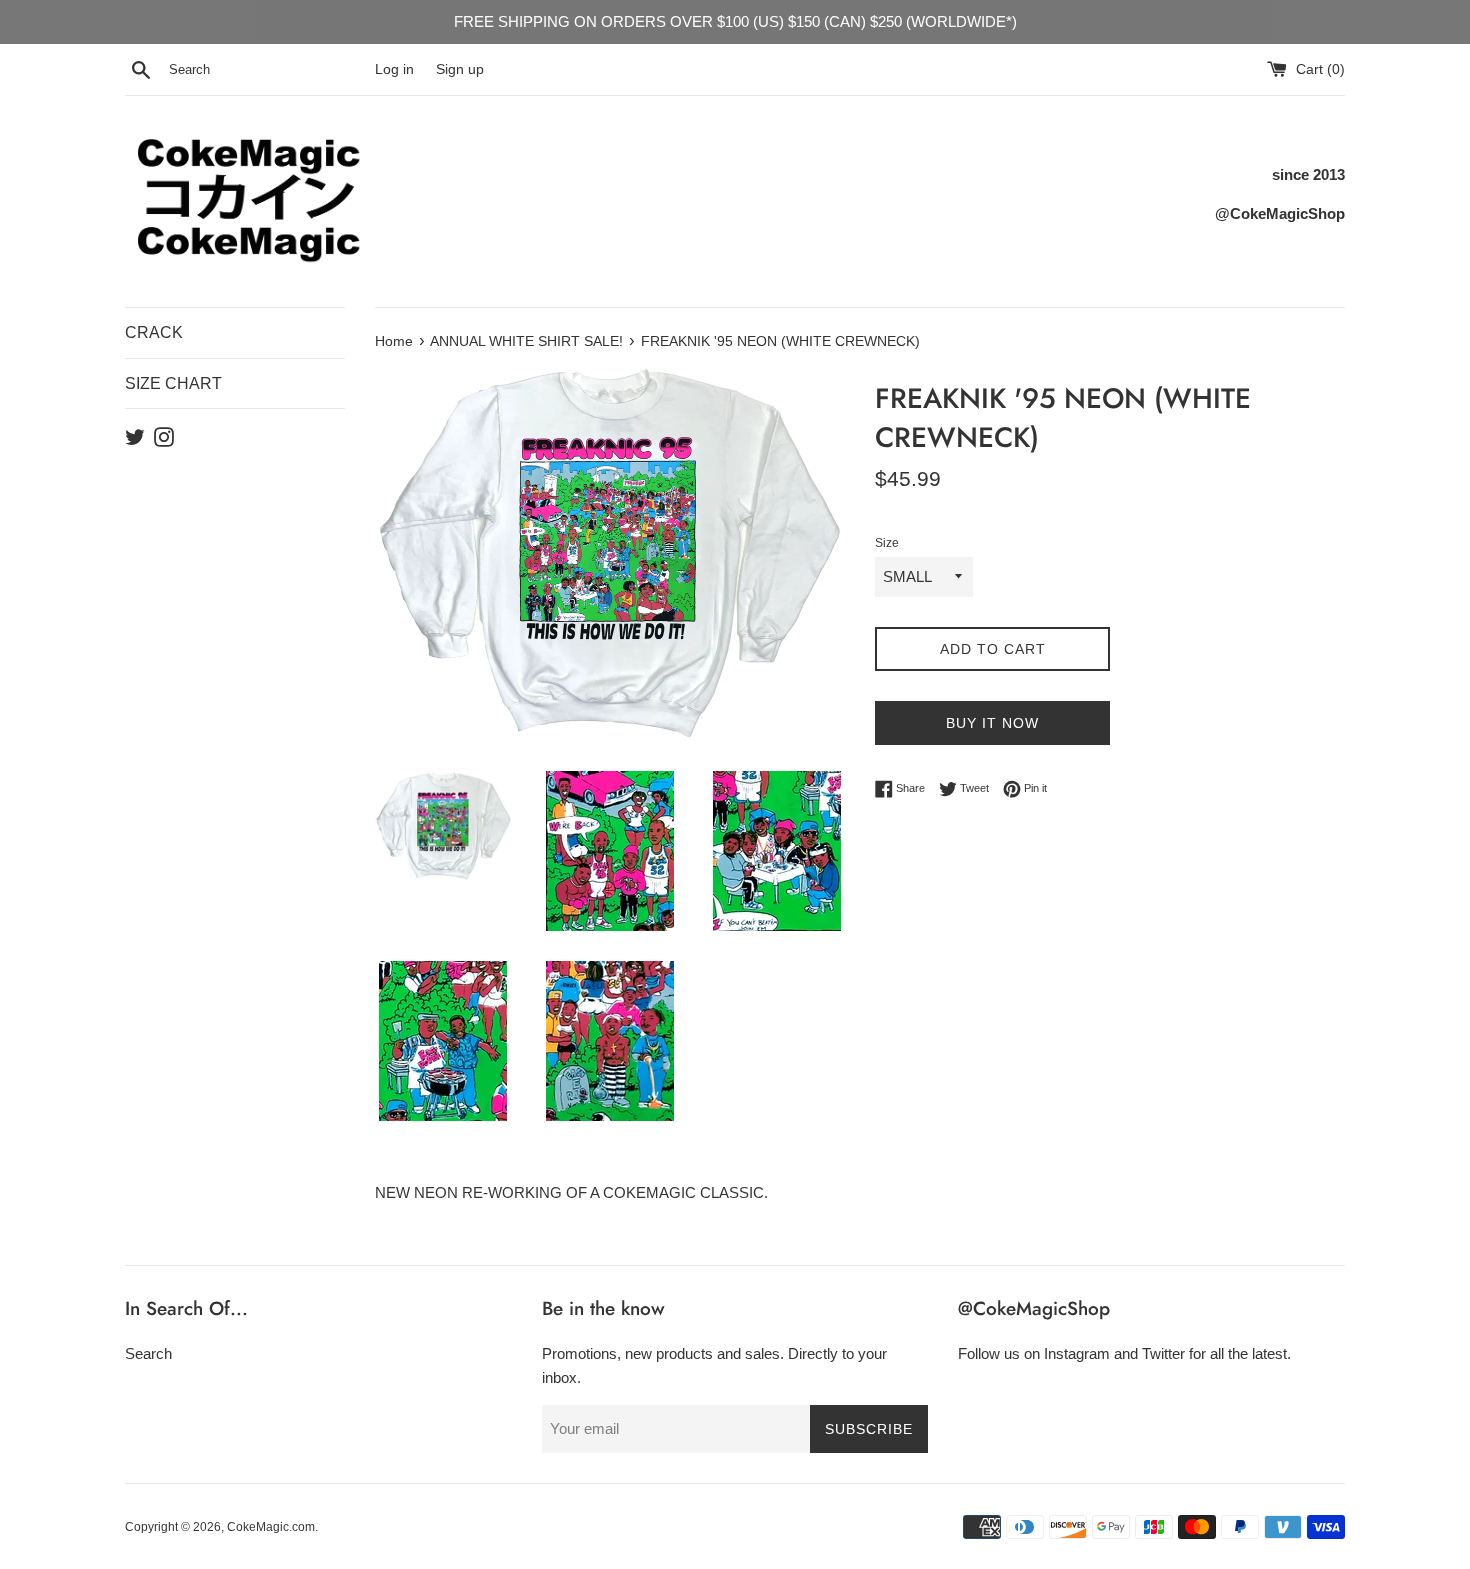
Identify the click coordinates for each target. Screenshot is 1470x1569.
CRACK (154, 332)
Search (148, 1353)
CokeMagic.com (271, 1527)
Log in (394, 69)
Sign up (460, 69)
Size (887, 543)
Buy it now (992, 723)
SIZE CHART (173, 383)
